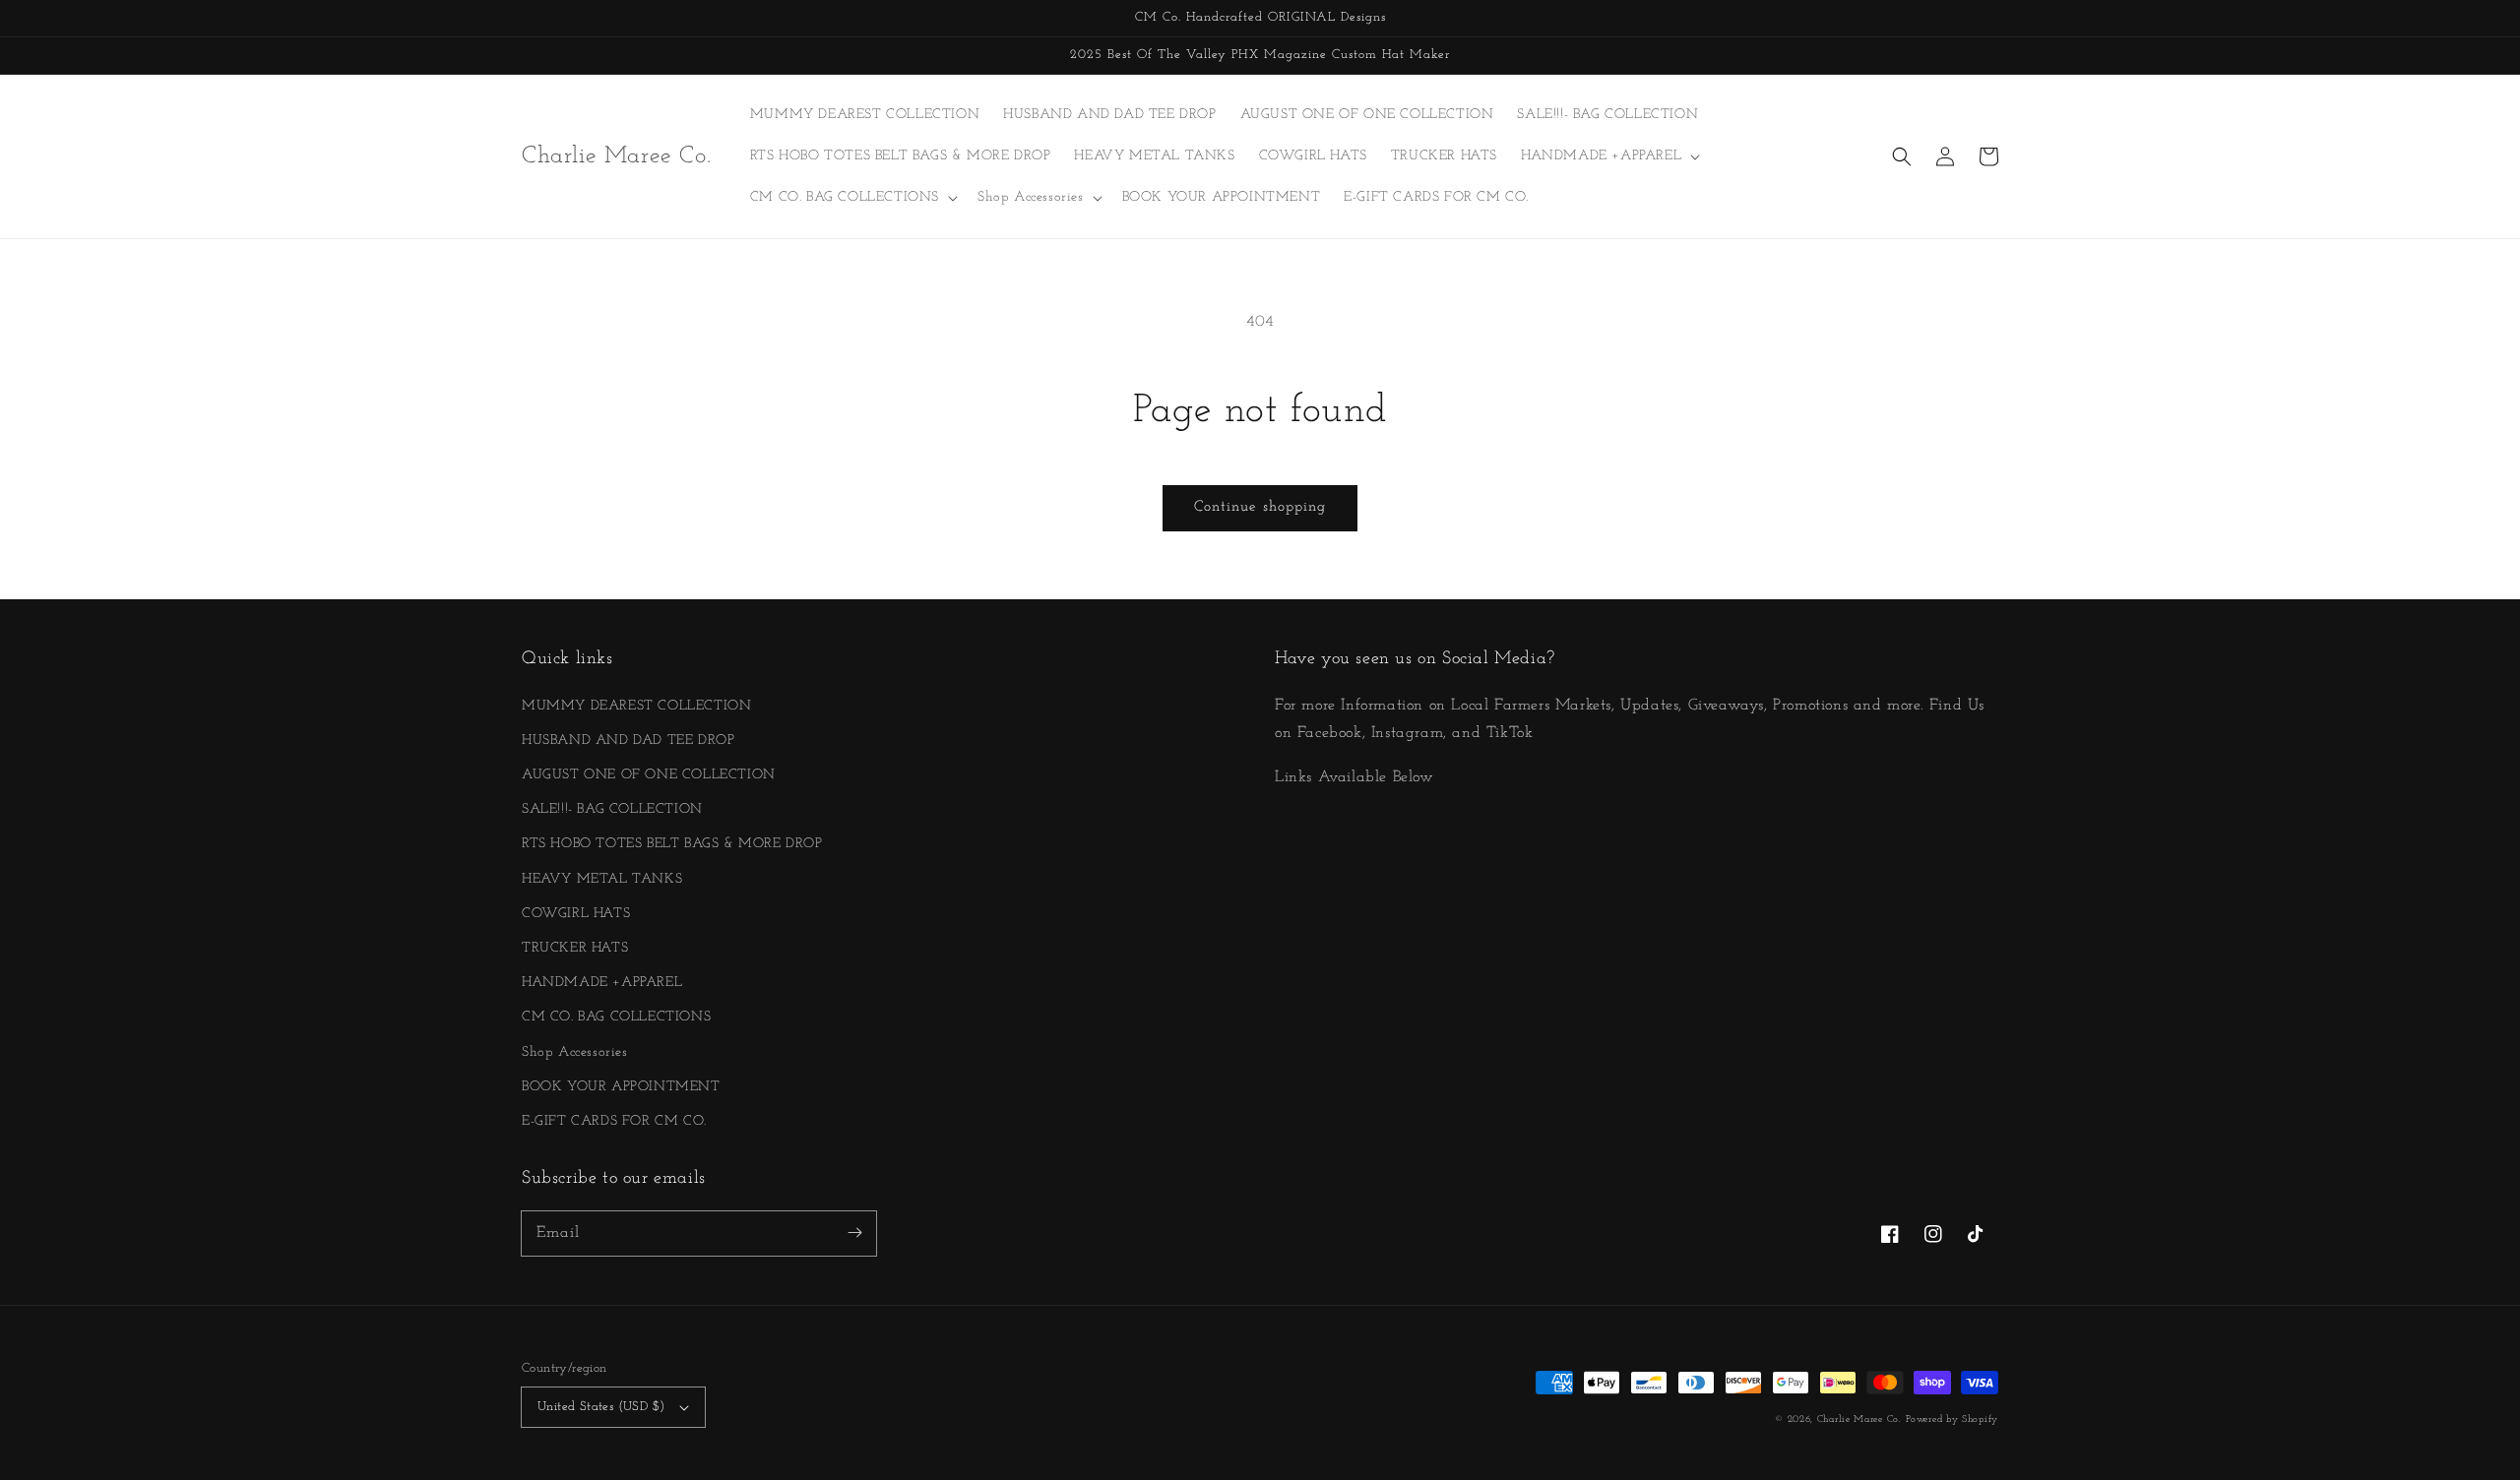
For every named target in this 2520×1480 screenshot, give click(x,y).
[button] (1902, 156)
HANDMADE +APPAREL (602, 983)
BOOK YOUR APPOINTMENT (621, 1087)
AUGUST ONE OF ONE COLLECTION (649, 775)
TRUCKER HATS (575, 948)
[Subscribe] (854, 1233)
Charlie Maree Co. (1859, 1419)
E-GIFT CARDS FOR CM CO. (614, 1121)
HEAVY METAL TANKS (602, 879)
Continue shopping (1260, 507)
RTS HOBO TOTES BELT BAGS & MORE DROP (672, 844)
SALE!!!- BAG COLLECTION (612, 809)
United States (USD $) (601, 1407)
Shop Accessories (575, 1052)
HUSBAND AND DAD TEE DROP (628, 740)
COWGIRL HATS (576, 914)
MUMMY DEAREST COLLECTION (636, 706)
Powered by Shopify (1952, 1419)
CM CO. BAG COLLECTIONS (616, 1017)
